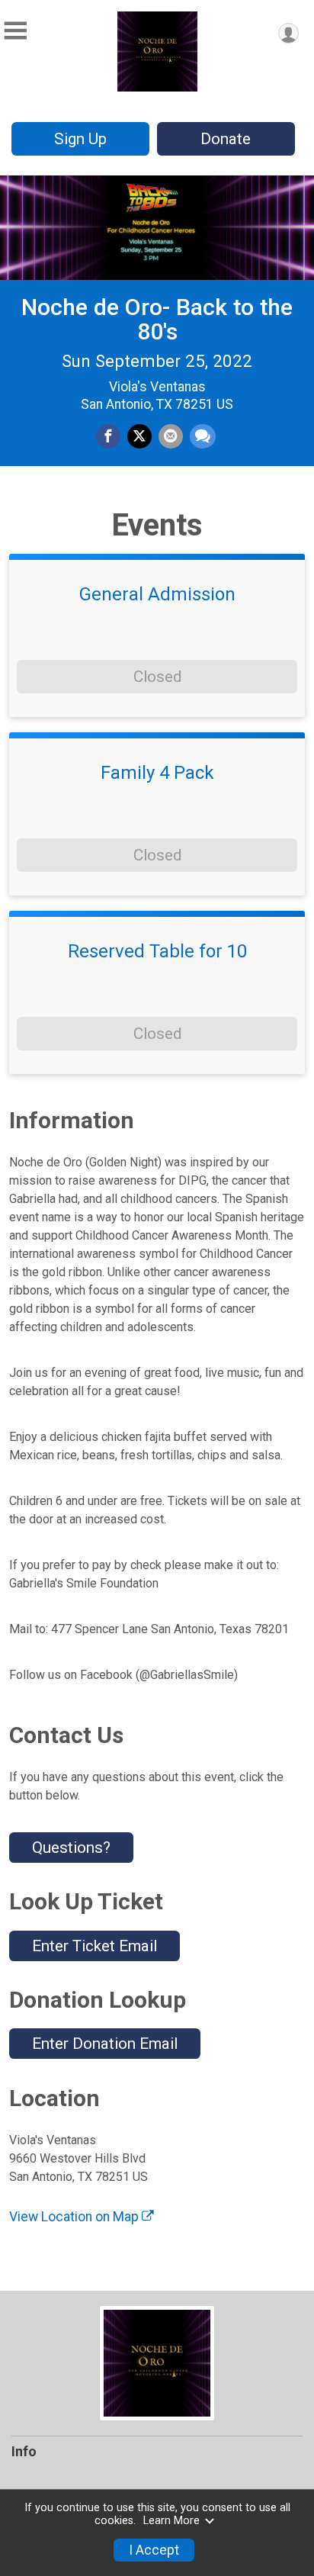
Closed (157, 677)
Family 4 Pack (157, 773)
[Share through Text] (203, 436)
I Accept (154, 2550)
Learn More (171, 2521)
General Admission (157, 594)
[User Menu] (288, 33)
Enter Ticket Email (95, 1946)
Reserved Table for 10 (157, 951)
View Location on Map (75, 2217)
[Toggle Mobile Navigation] (15, 31)
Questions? (71, 1848)
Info (24, 2452)
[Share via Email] (171, 436)
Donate (226, 139)
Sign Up (80, 139)
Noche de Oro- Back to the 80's (157, 319)
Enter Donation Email (105, 2044)
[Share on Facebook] (108, 436)
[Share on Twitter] (139, 436)
